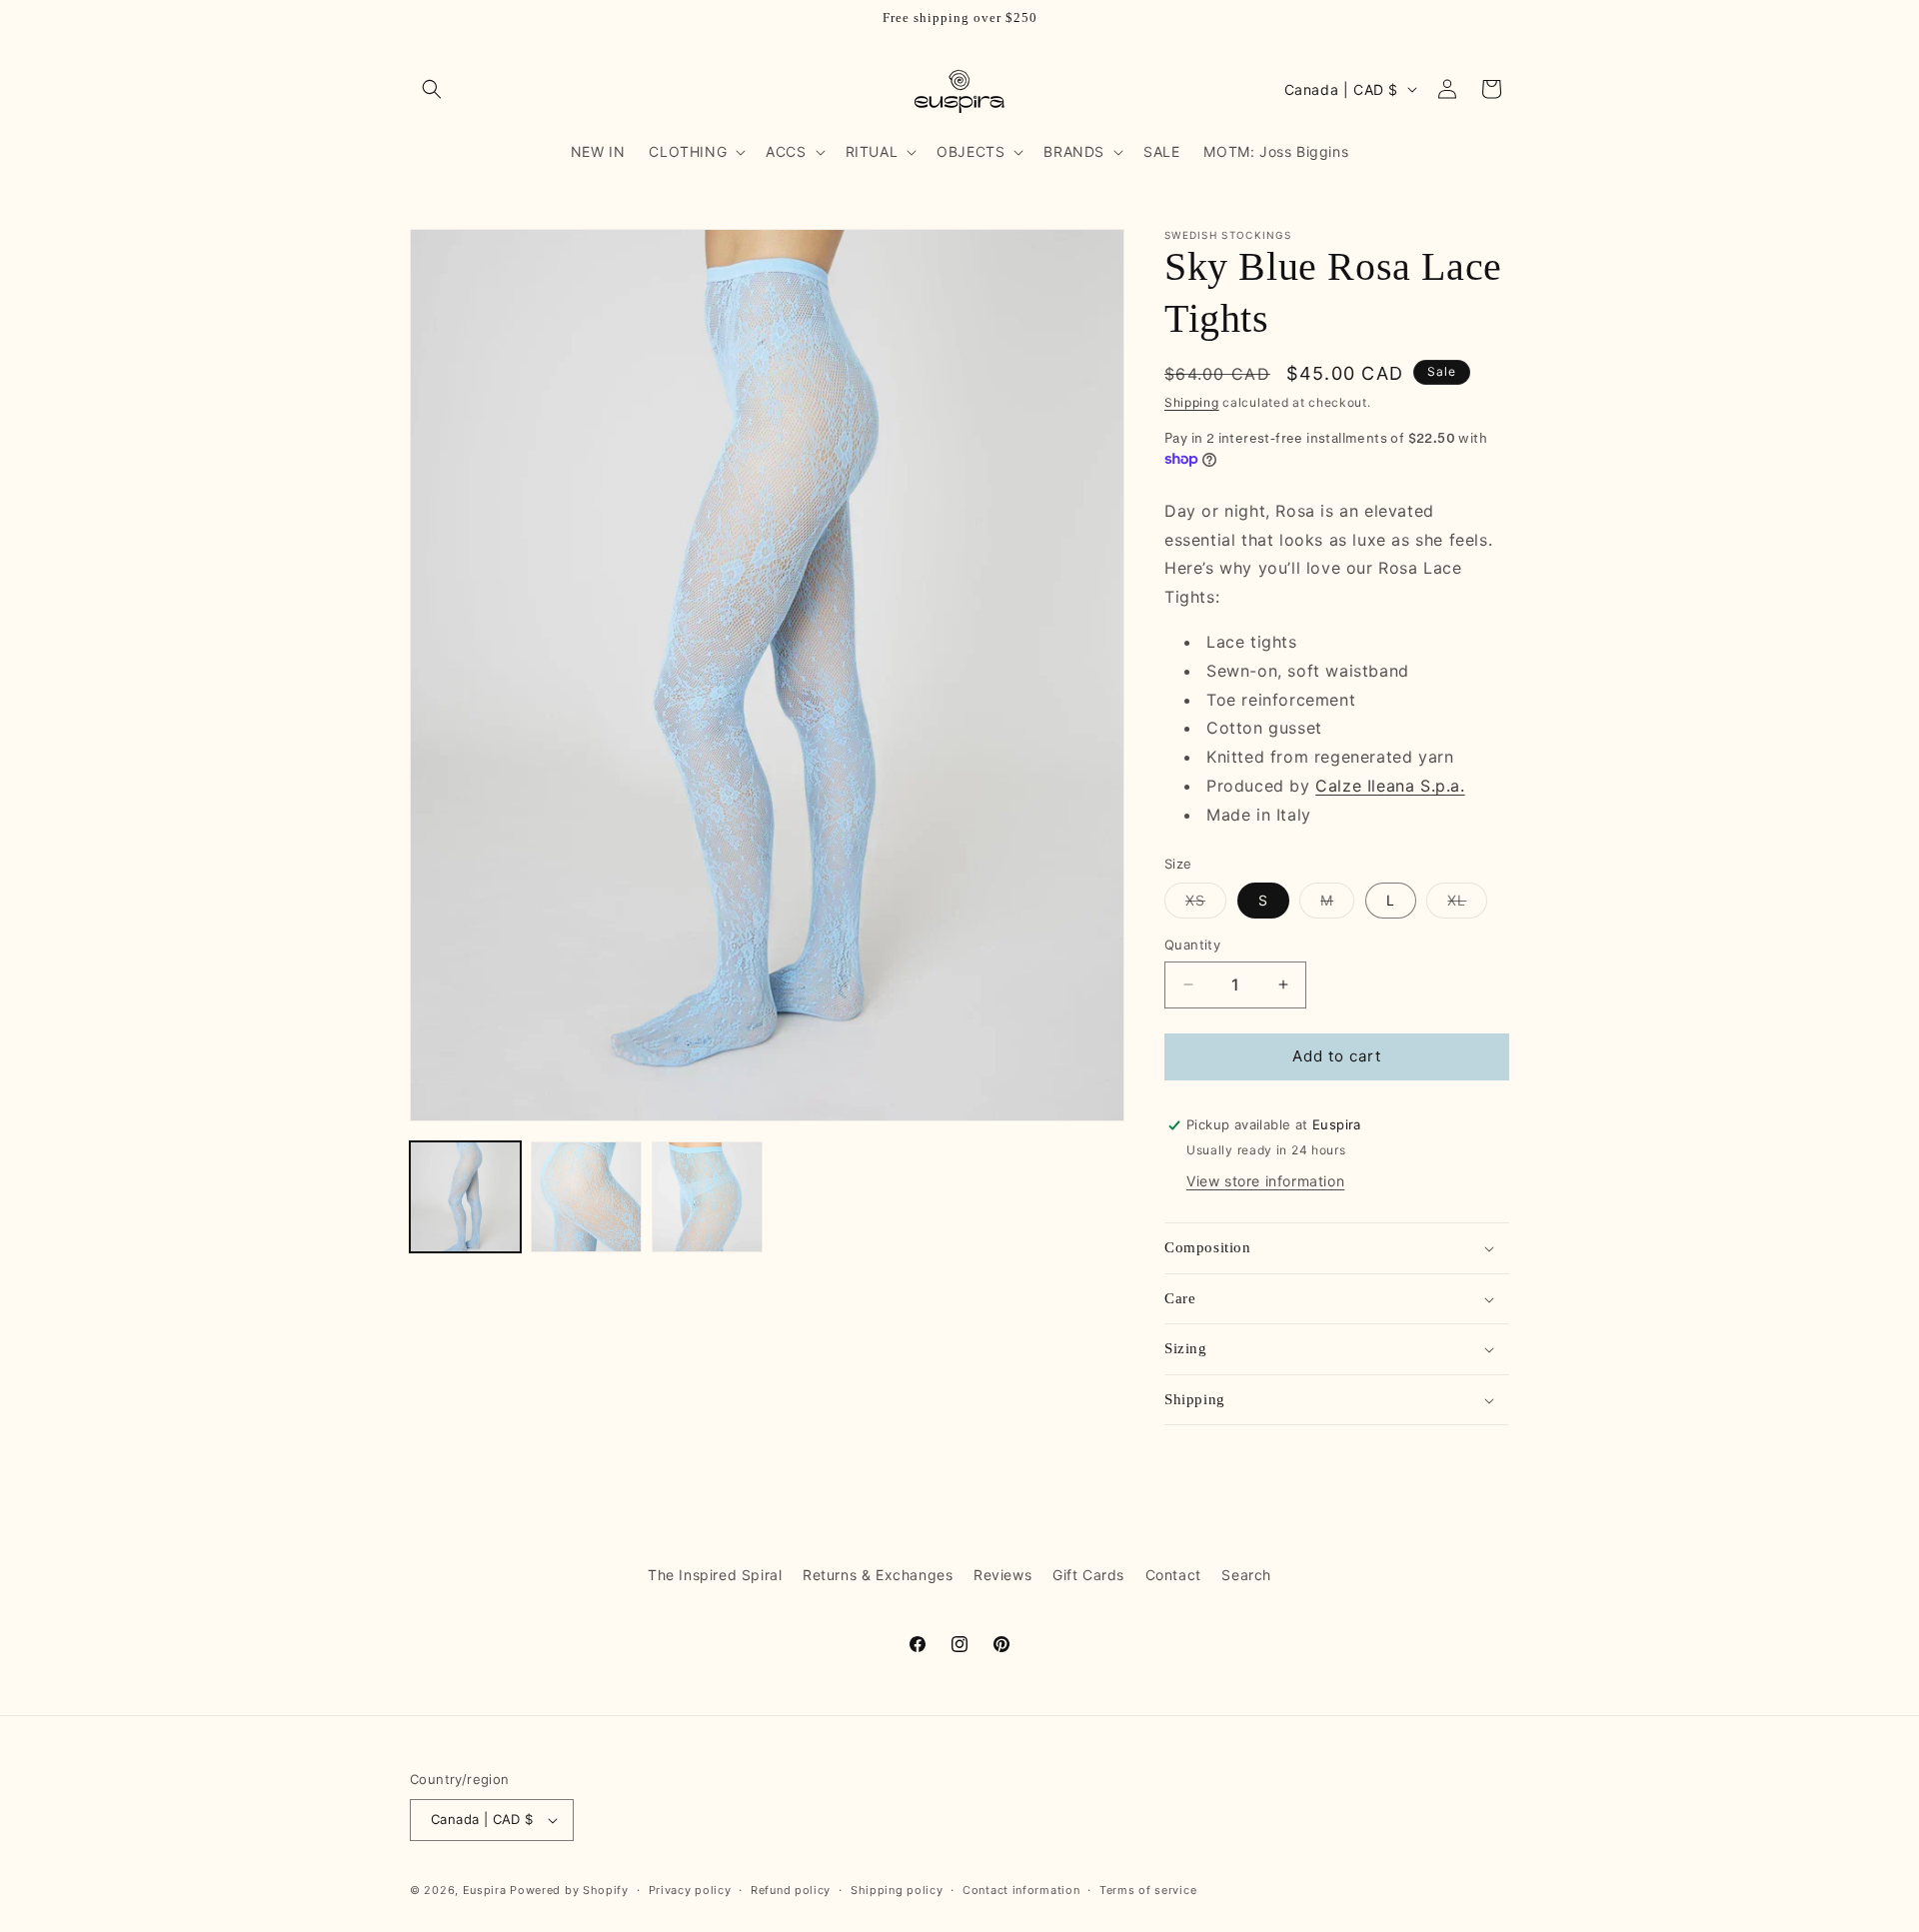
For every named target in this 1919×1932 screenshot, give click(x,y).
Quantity (1192, 945)
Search (1246, 1575)
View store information (1265, 1181)
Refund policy (791, 1890)
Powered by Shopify (569, 1890)
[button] (432, 89)
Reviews (1002, 1575)
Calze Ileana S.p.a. (1390, 786)
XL (1467, 905)
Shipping (1192, 402)
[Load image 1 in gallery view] (465, 1197)
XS (1206, 905)
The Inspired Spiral (715, 1575)
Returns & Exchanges (878, 1575)
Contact (1173, 1575)
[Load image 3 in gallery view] (707, 1197)
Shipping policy (897, 1890)
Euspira (485, 1890)
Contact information (1021, 1890)
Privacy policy (690, 1890)
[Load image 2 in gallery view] (586, 1197)
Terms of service (1148, 1890)
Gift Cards (1088, 1575)
